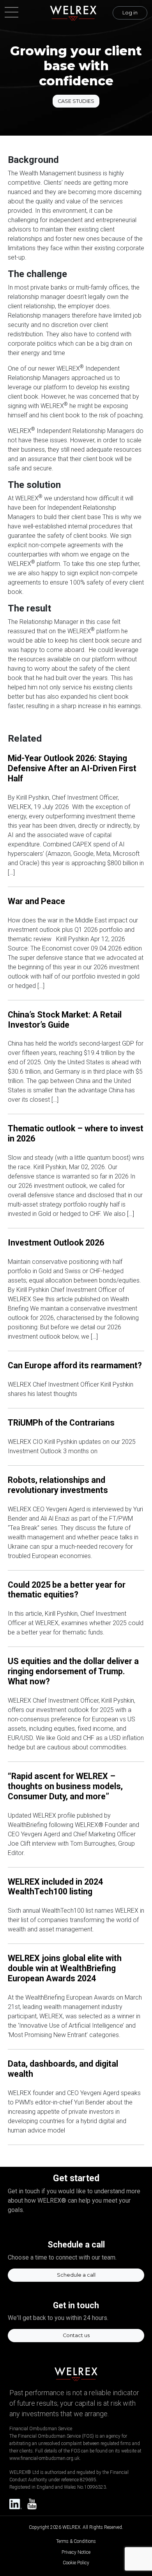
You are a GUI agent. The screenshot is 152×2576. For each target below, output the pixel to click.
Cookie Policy (76, 2563)
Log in (130, 13)
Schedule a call (76, 2275)
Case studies (76, 101)
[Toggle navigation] (14, 13)
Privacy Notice (76, 2552)
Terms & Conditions (76, 2541)
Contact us (76, 2335)
